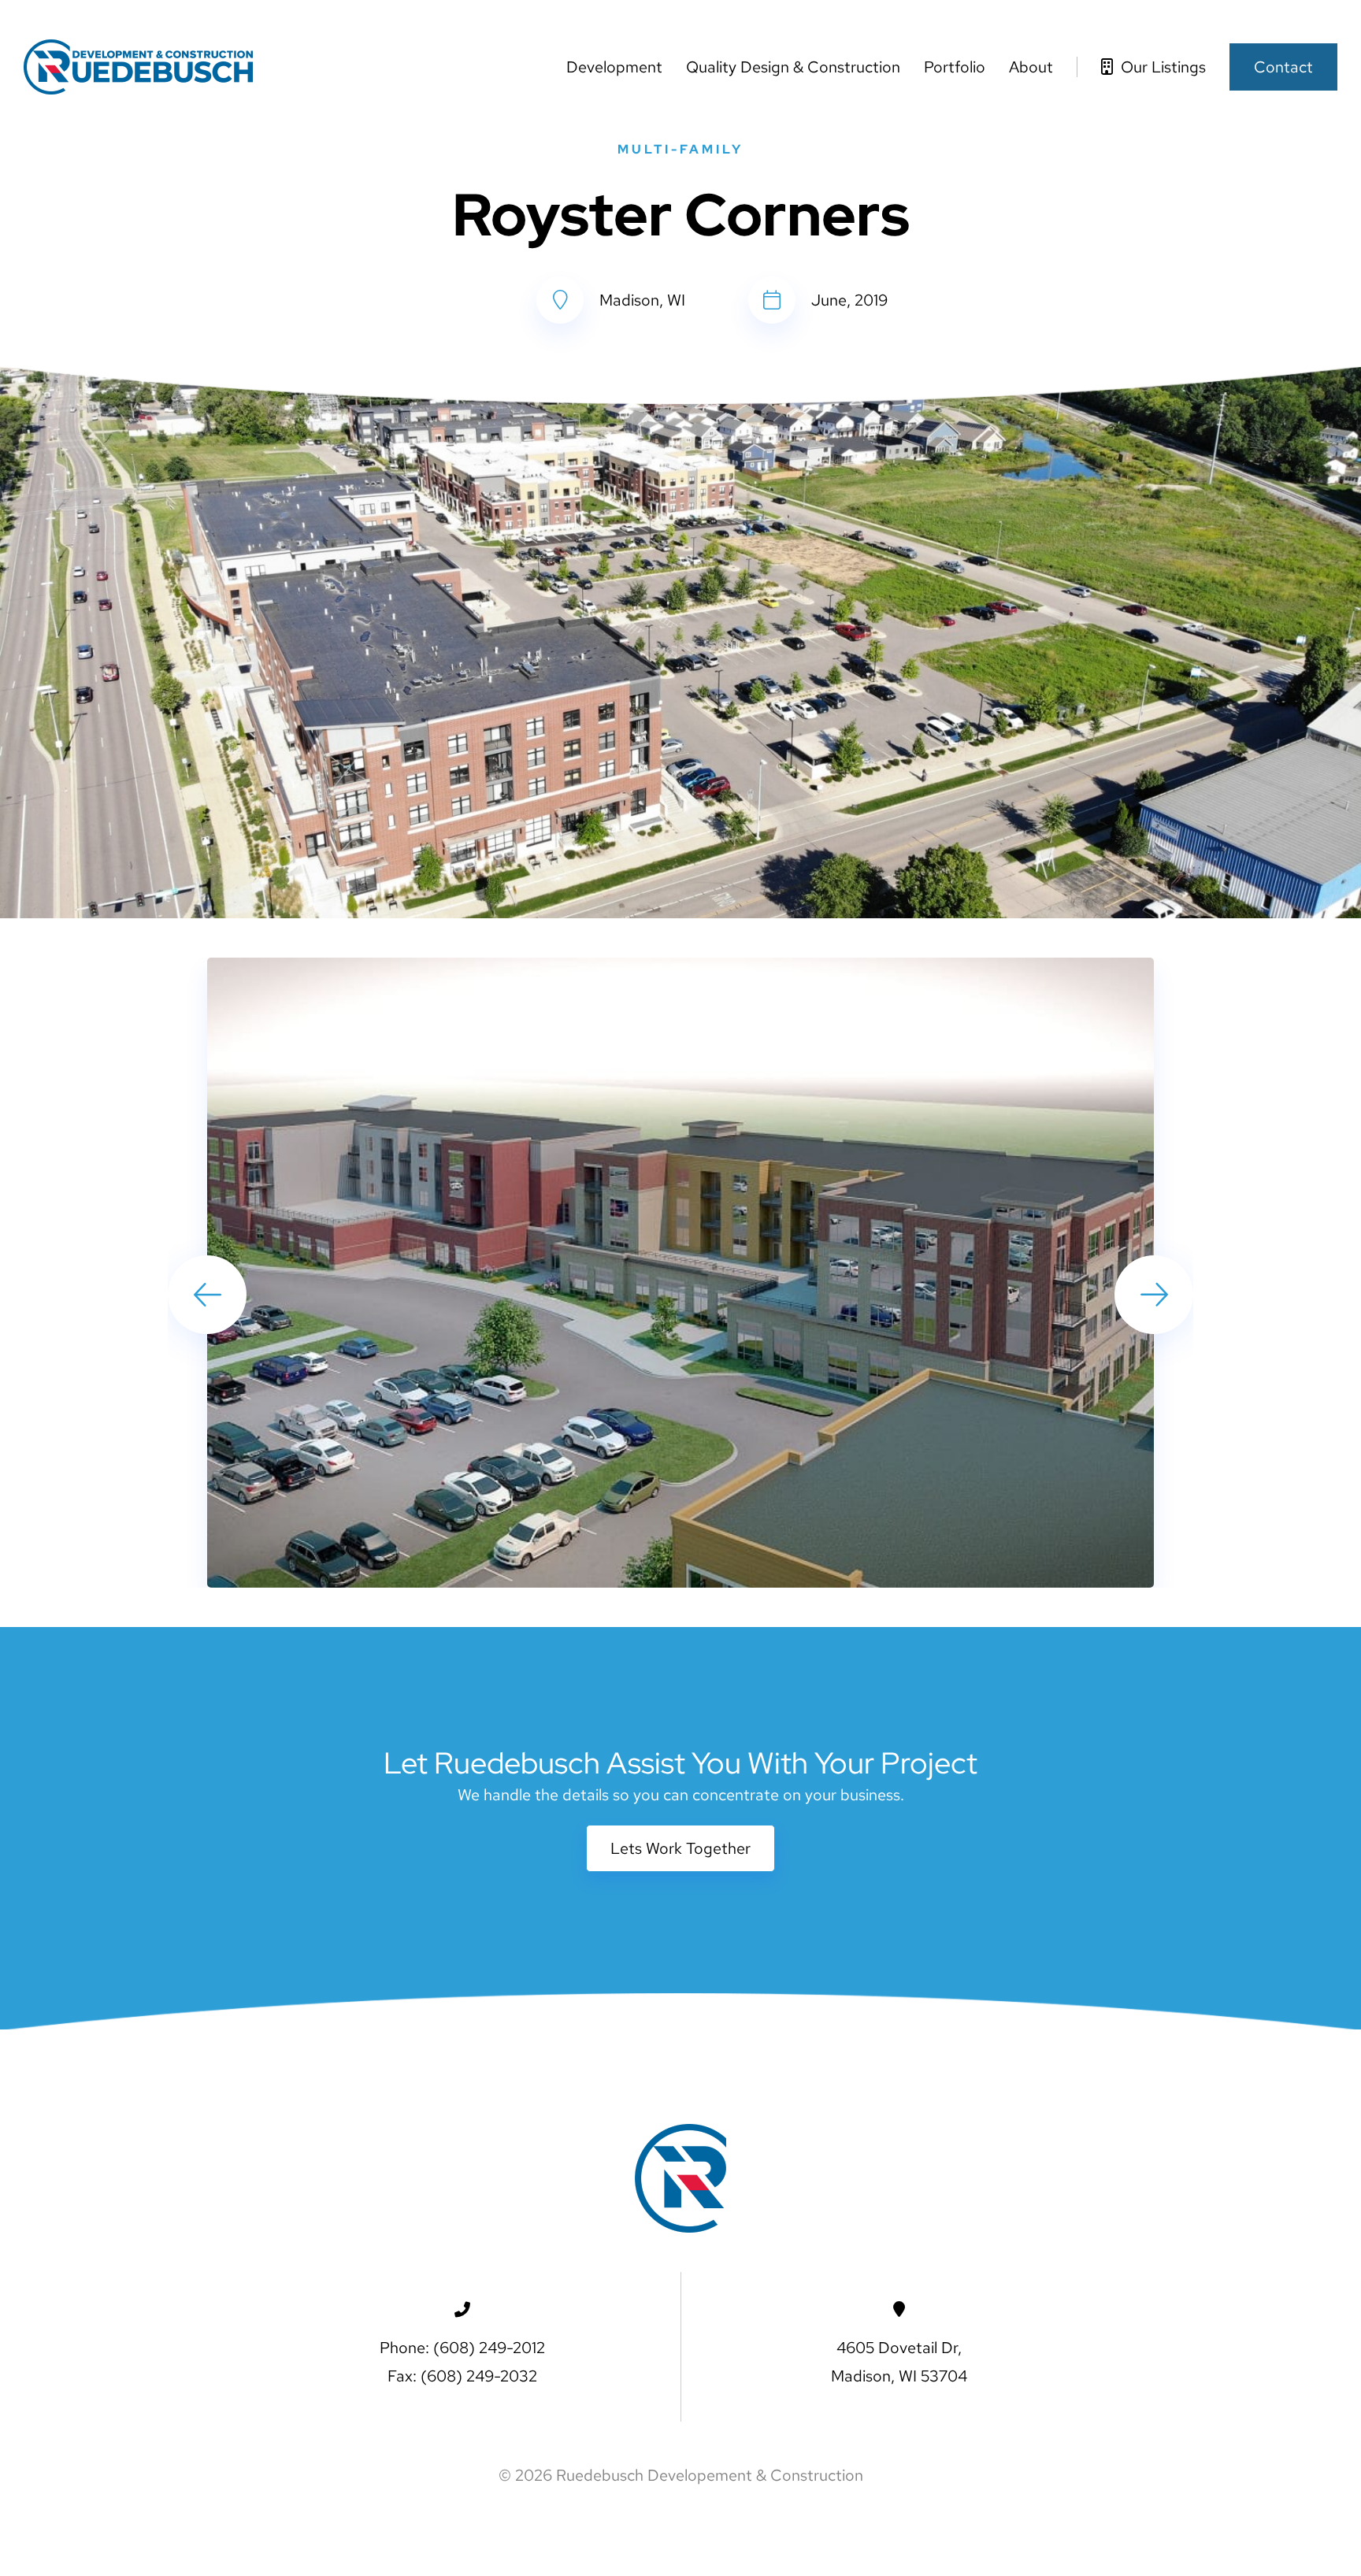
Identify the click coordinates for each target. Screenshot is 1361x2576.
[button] (1154, 1295)
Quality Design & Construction (793, 67)
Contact (1283, 67)
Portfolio (955, 67)
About (1031, 67)
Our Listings (1161, 67)
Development (614, 67)
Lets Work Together (680, 1848)
